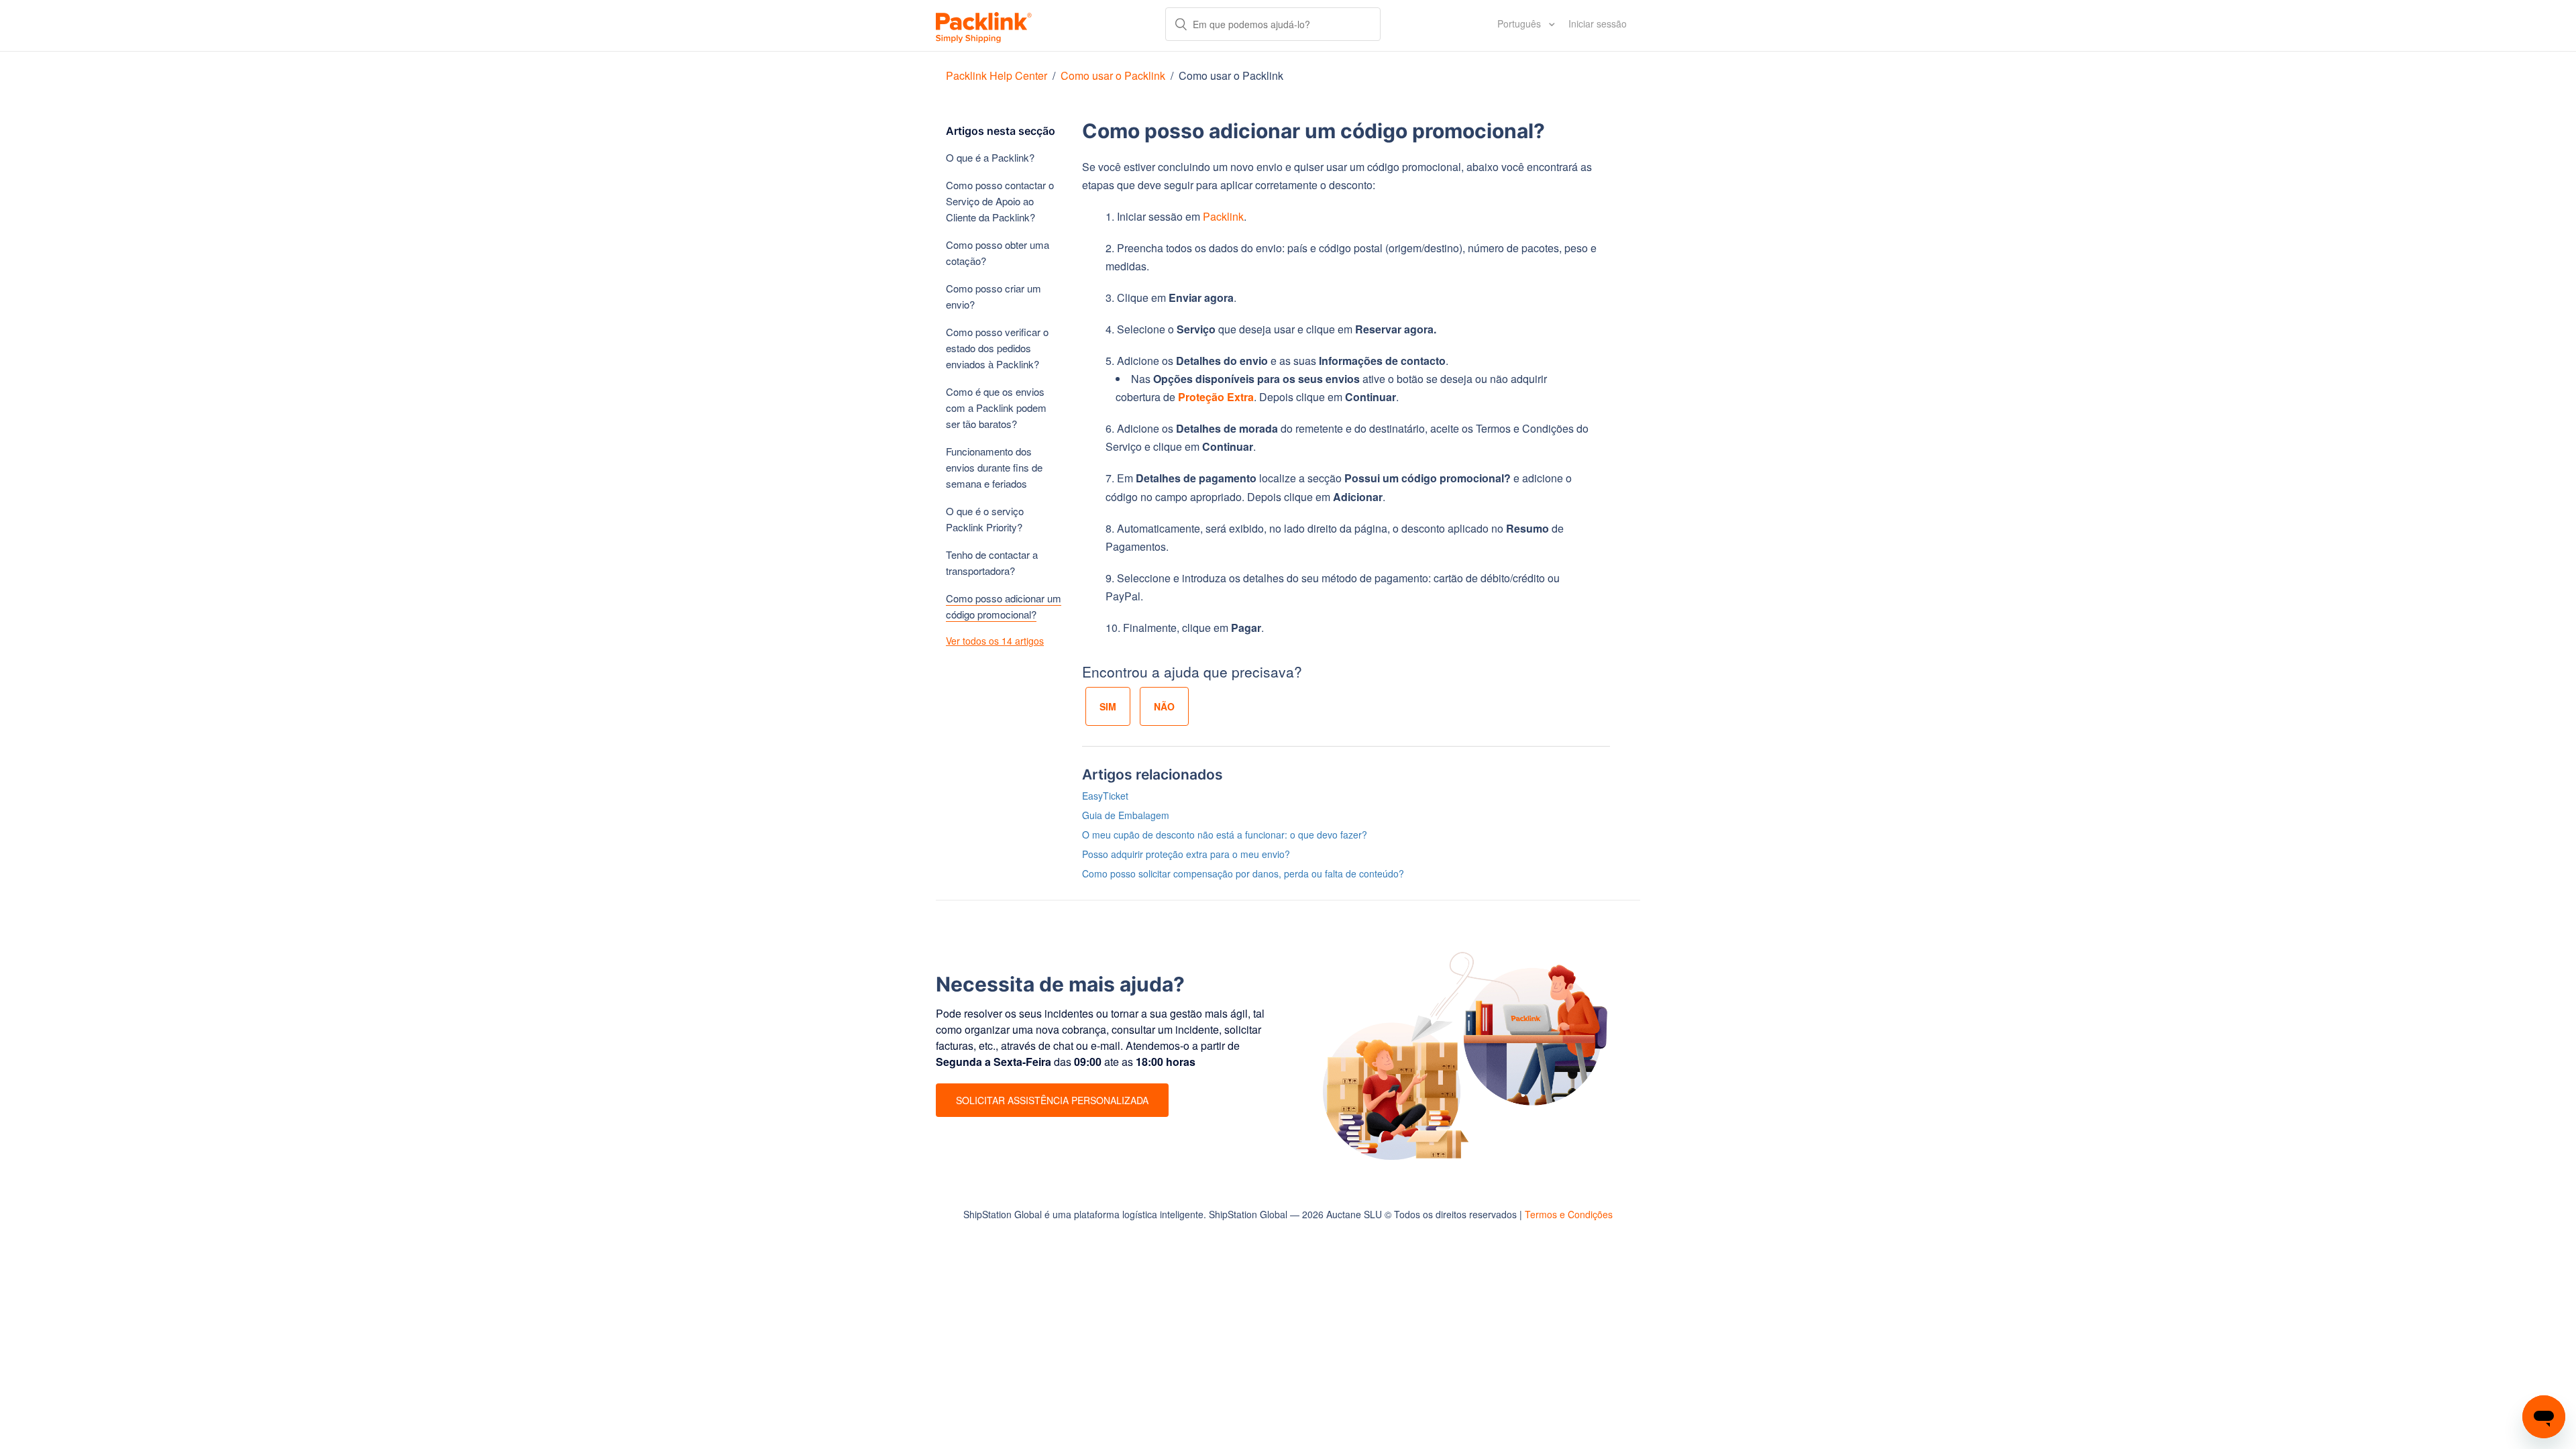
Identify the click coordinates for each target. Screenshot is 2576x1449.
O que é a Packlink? (990, 157)
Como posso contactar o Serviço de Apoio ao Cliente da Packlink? (1000, 201)
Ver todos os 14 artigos (995, 641)
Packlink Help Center (998, 75)
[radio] (1108, 706)
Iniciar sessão (1598, 23)
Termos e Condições (1569, 1214)
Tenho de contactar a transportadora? (992, 562)
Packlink (1223, 216)
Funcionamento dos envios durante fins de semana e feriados (994, 467)
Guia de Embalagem (1126, 815)
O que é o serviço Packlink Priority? (985, 519)
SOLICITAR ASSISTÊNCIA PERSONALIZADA (1052, 1100)
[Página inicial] (984, 25)
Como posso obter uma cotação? (998, 253)
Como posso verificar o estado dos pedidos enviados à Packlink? (997, 348)
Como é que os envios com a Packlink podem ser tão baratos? (996, 408)
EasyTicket (1105, 796)
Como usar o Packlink (1113, 75)
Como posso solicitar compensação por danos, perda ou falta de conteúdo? (1243, 873)
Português (1520, 23)
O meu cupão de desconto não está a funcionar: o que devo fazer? (1225, 835)
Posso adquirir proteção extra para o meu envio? (1186, 854)
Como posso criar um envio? (994, 296)
